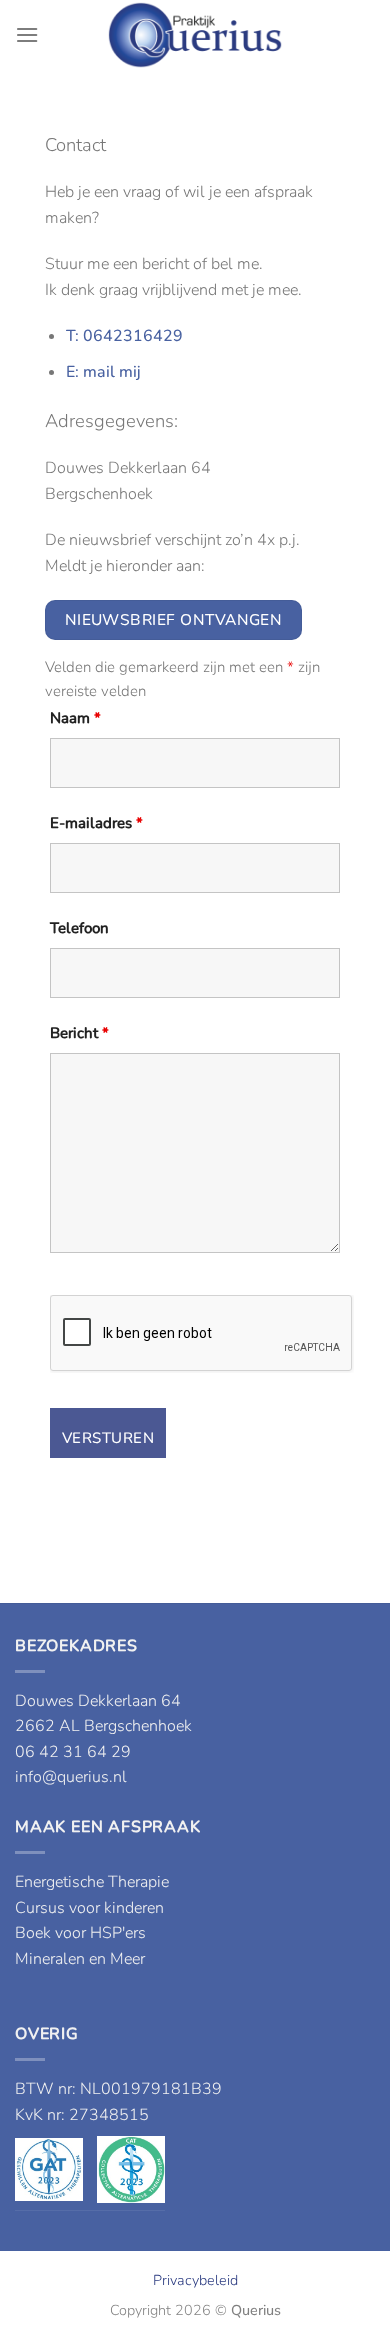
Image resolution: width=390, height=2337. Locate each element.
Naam (75, 718)
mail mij (112, 372)
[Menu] (27, 34)
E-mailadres (96, 823)
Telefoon (79, 928)
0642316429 (133, 336)
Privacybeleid (195, 2280)
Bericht (79, 1033)
